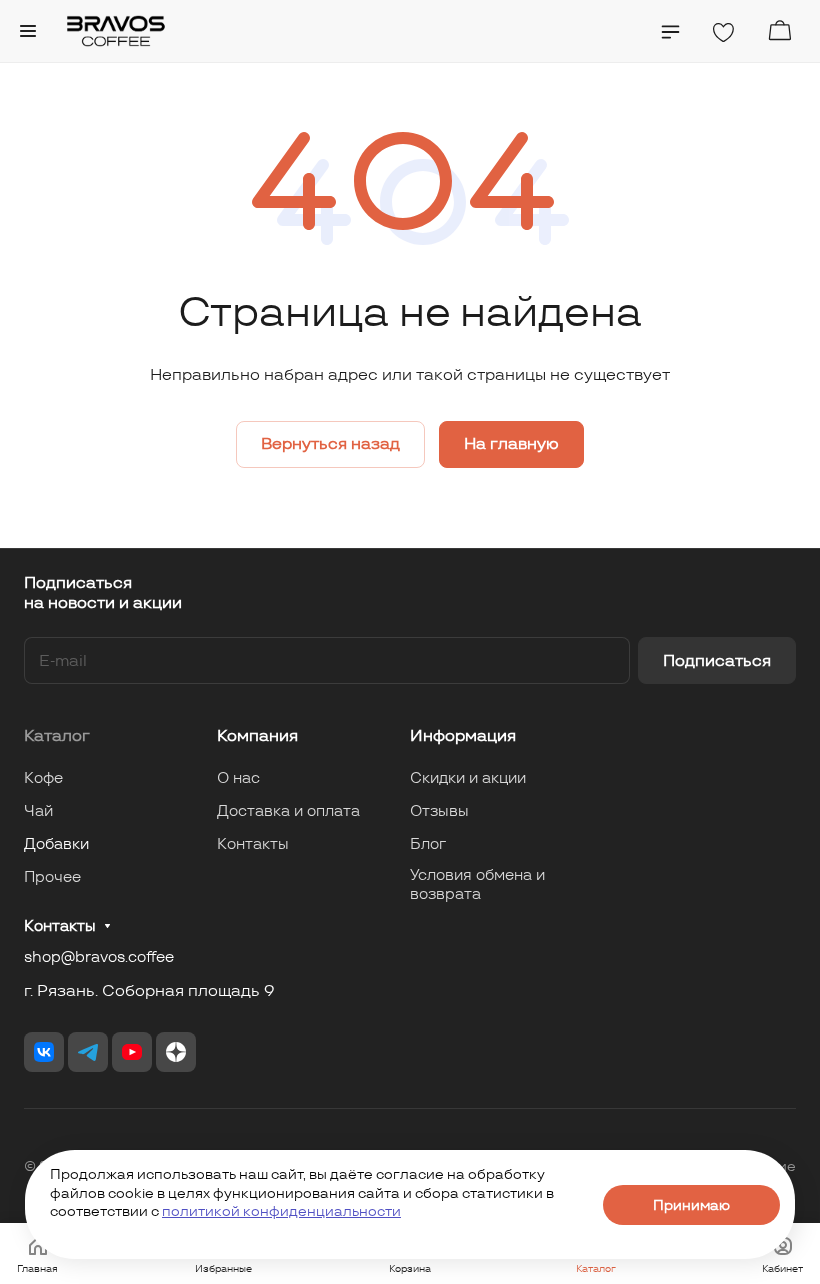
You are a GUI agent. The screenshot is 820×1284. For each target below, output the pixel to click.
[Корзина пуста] (779, 30)
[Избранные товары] (723, 33)
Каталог (57, 735)
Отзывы (439, 810)
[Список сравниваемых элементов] (670, 32)
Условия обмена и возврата (477, 884)
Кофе (43, 777)
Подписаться (717, 660)
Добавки (56, 843)
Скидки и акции (468, 777)
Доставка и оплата (288, 810)
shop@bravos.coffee (99, 956)
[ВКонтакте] (44, 1052)
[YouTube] (132, 1052)
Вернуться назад (330, 443)
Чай (38, 810)
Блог (428, 843)
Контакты (253, 843)
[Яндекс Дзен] (176, 1052)
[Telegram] (88, 1052)
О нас (238, 777)
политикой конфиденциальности (281, 1211)
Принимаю (691, 1205)
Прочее (52, 876)
